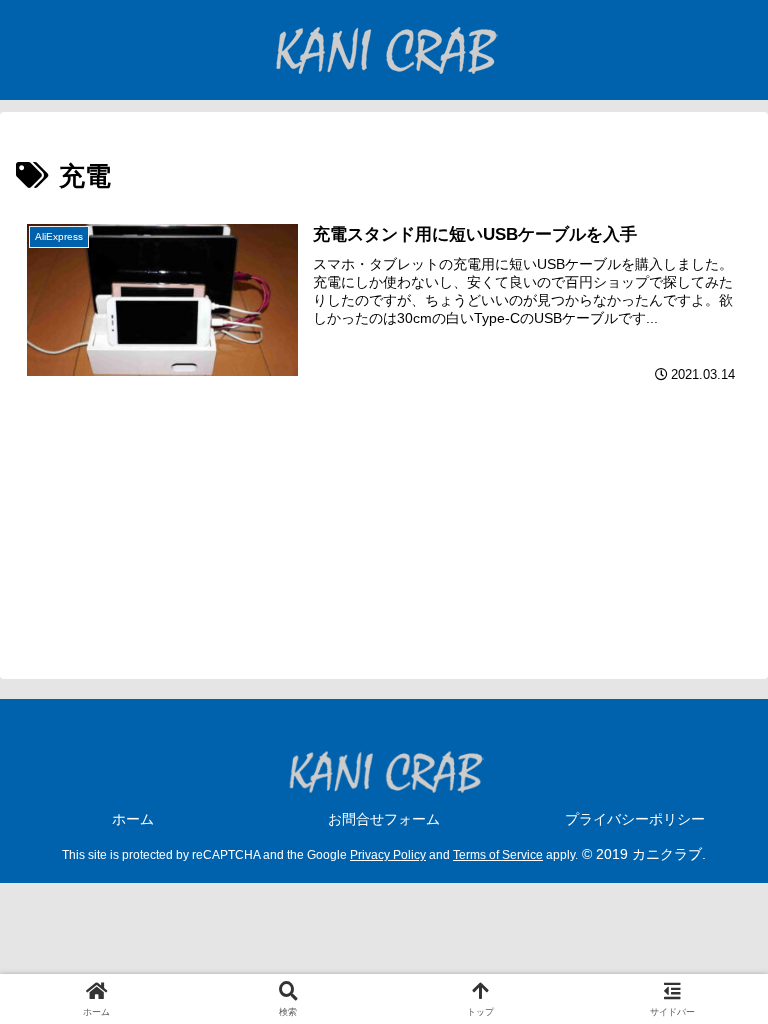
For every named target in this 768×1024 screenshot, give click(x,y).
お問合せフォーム (384, 819)
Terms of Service (498, 854)
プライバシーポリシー (635, 819)
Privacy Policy (388, 854)
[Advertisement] (384, 535)
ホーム (133, 819)
